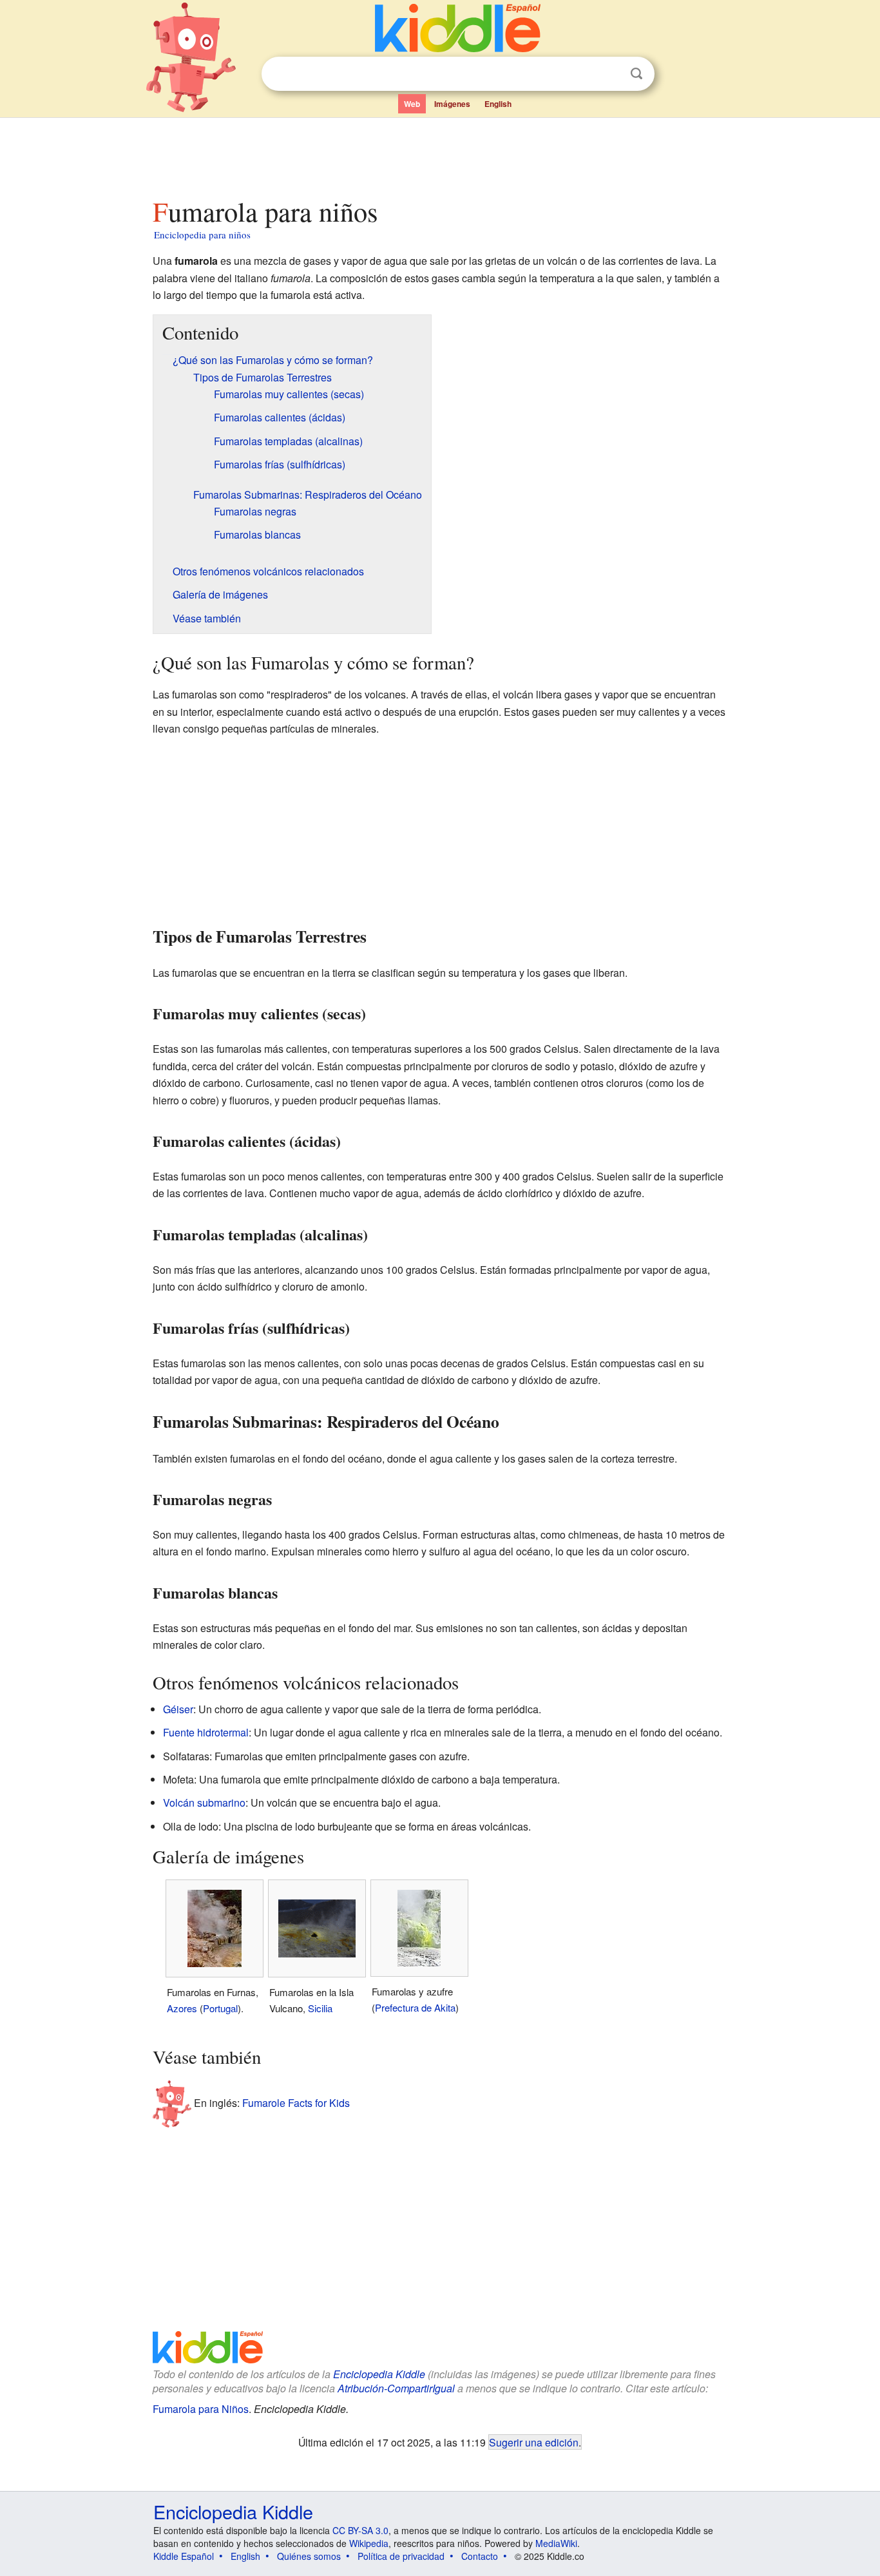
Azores (182, 2008)
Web (412, 104)
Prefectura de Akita (415, 2007)
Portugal (220, 2008)
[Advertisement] (439, 154)
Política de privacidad (401, 2556)
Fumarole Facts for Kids (296, 2103)
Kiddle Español (184, 2556)
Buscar (636, 74)
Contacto (480, 2556)
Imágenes (452, 104)
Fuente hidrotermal (206, 1732)
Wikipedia (369, 2543)
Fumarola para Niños (201, 2409)
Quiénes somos (309, 2556)
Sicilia (320, 2008)
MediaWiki (556, 2543)
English (498, 104)
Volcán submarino (204, 1802)
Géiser (178, 1709)
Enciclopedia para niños (202, 235)
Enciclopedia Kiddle (379, 2374)
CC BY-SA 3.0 (360, 2530)
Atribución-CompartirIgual (396, 2388)
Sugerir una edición (534, 2442)
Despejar (610, 74)
